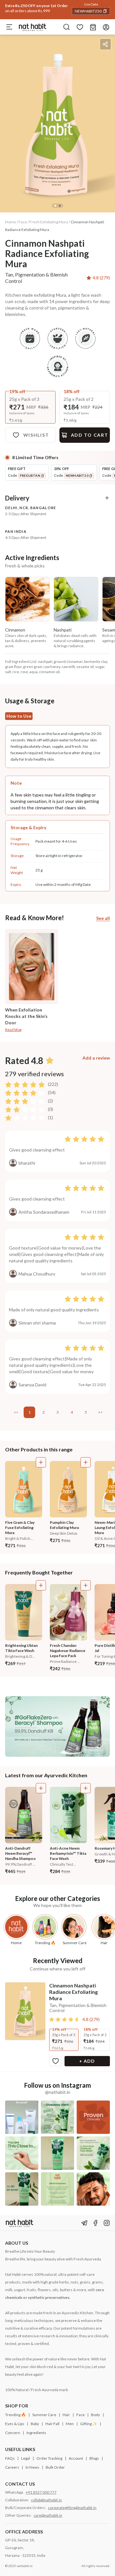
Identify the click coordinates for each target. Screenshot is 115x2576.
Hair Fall (52, 2424)
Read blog (13, 1030)
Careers (12, 2467)
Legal (26, 2458)
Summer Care (44, 2415)
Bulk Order (55, 2467)
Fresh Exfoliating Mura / (50, 222)
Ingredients (36, 2433)
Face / (24, 222)
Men (70, 2424)
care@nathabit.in (48, 2515)
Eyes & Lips (15, 2424)
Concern (13, 2433)
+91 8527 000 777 (41, 2492)
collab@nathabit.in (46, 2500)
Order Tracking (49, 2458)
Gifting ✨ (89, 2424)
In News (32, 2467)
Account (76, 2458)
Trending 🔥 (15, 2415)
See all (103, 918)
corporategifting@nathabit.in (72, 2508)
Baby (35, 2424)
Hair (66, 2415)
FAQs (10, 2458)
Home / (11, 222)
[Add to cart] (41, 1462)
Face (80, 2415)
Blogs (94, 2458)
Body (96, 2415)
